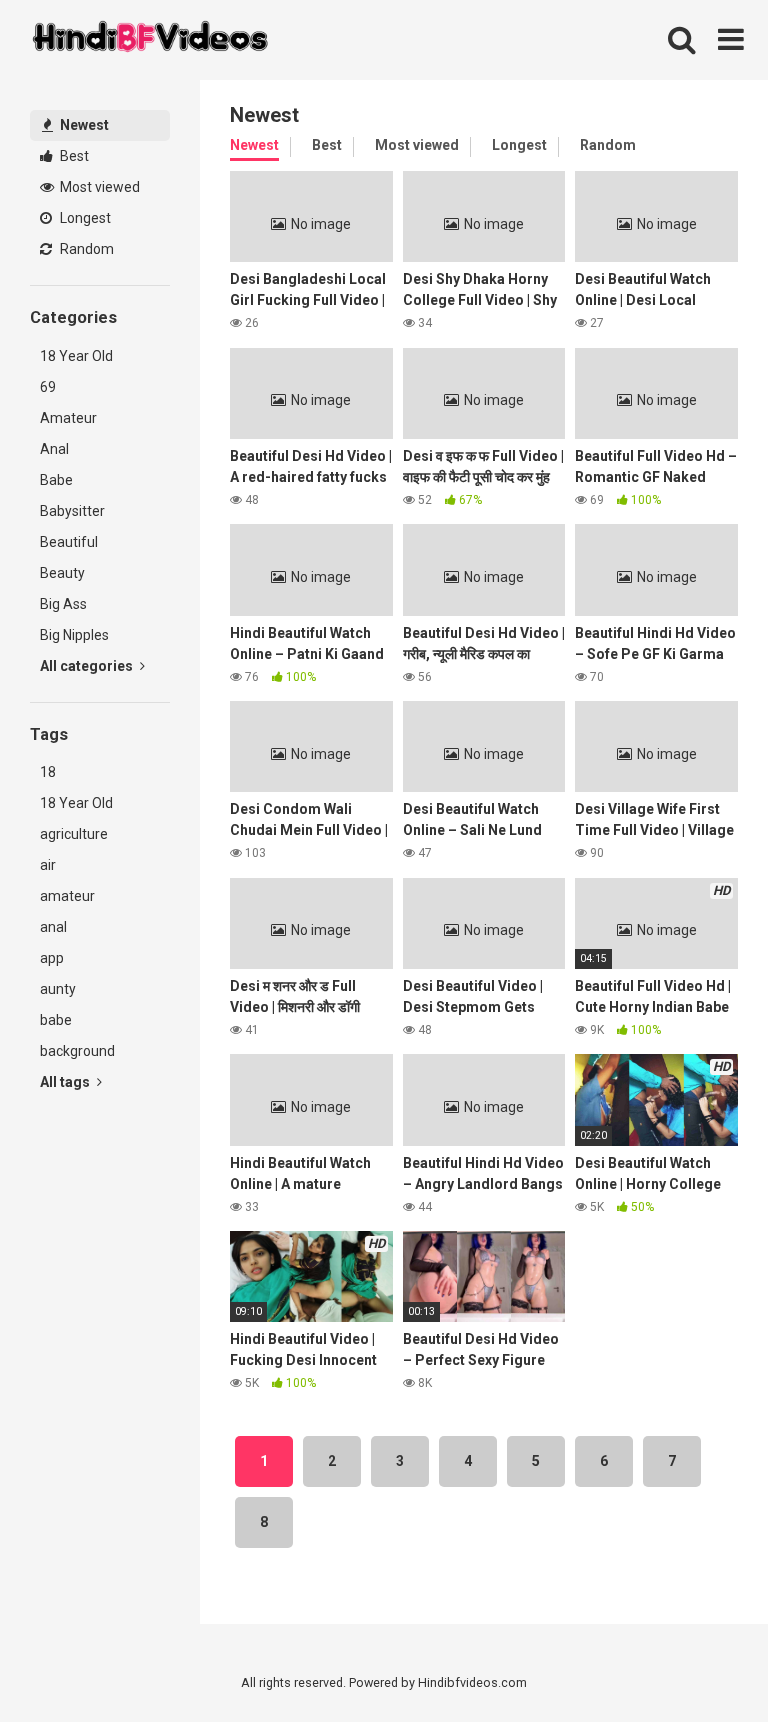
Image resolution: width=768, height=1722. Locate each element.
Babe (56, 480)
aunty (58, 989)
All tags (66, 1082)
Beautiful (69, 542)
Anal (54, 449)
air (48, 865)
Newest (83, 125)
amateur (67, 896)
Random (85, 249)
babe (56, 1020)
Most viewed (98, 187)
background (77, 1051)
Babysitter (72, 511)
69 (48, 387)
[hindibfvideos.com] (150, 40)
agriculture (74, 834)
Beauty (62, 573)
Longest (84, 218)
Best (73, 156)
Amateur (68, 418)
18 (48, 772)
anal (53, 927)
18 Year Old (76, 356)
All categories (88, 666)
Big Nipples (74, 635)
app (52, 958)
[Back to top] (701, 1661)
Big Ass (63, 604)
